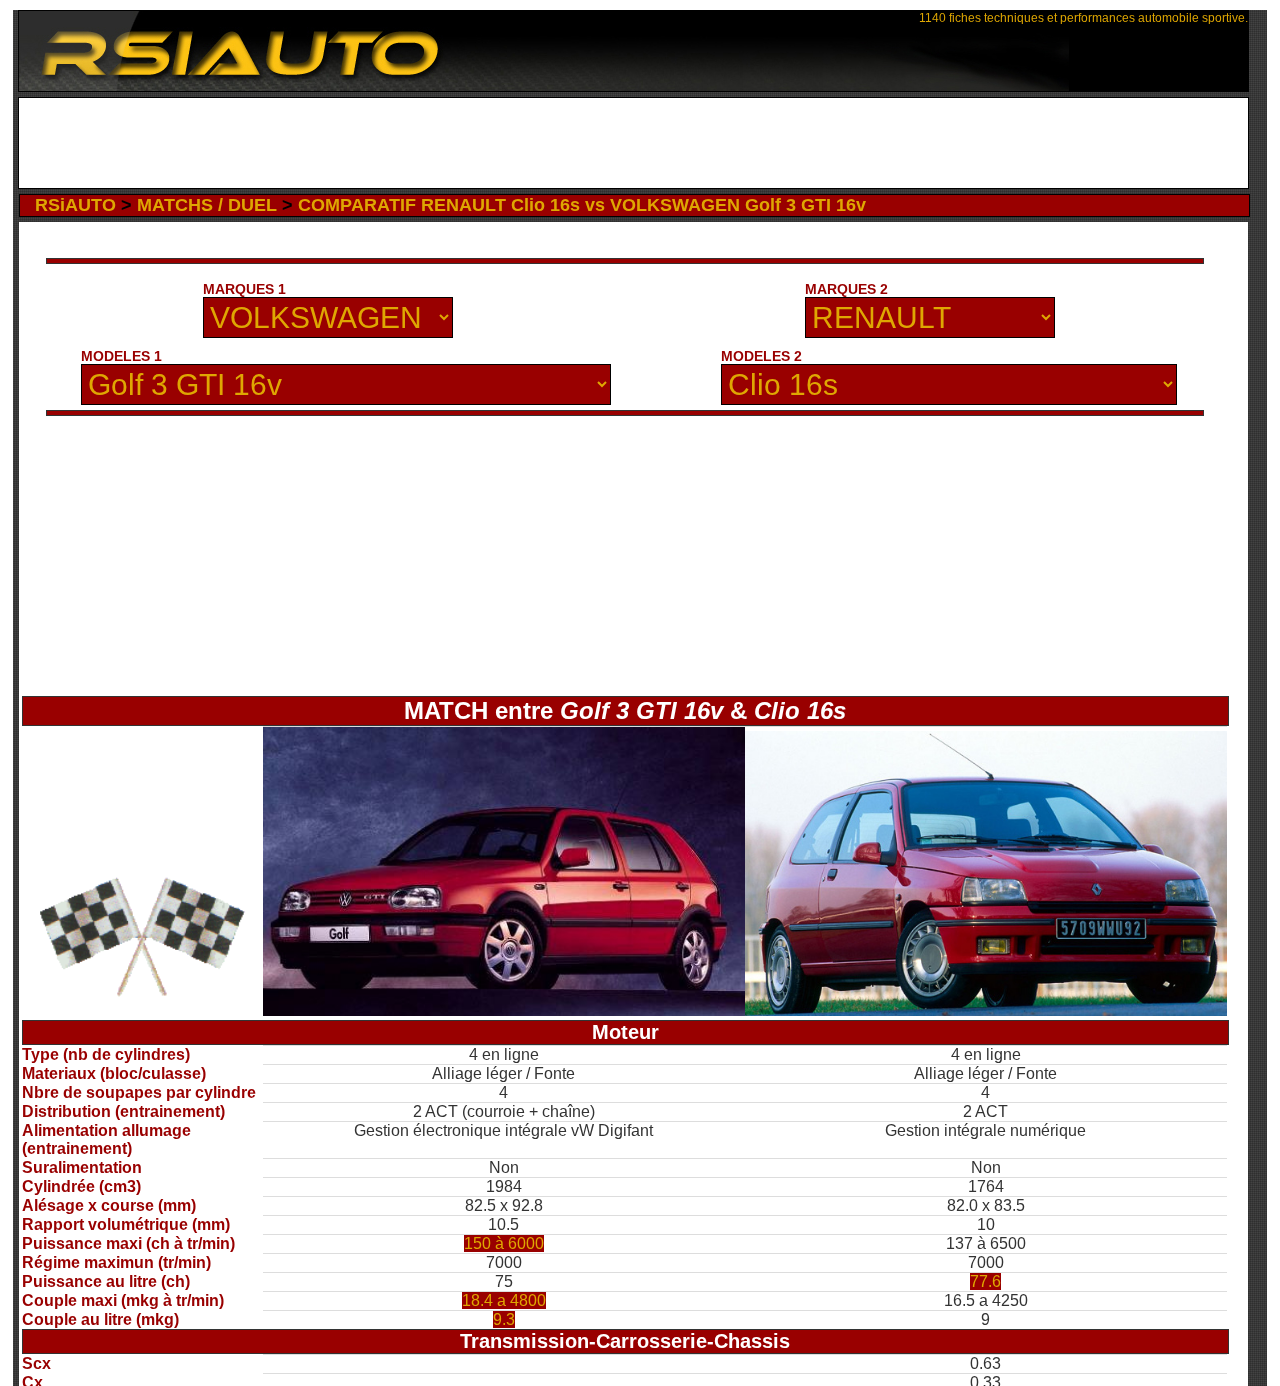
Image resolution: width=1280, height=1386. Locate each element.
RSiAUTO (75, 205)
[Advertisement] (633, 143)
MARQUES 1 (244, 289)
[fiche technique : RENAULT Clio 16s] (986, 1010)
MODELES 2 (761, 356)
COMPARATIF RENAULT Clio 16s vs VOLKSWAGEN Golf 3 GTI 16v (582, 205)
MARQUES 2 (846, 289)
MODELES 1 (121, 356)
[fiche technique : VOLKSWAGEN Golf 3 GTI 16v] (504, 1010)
